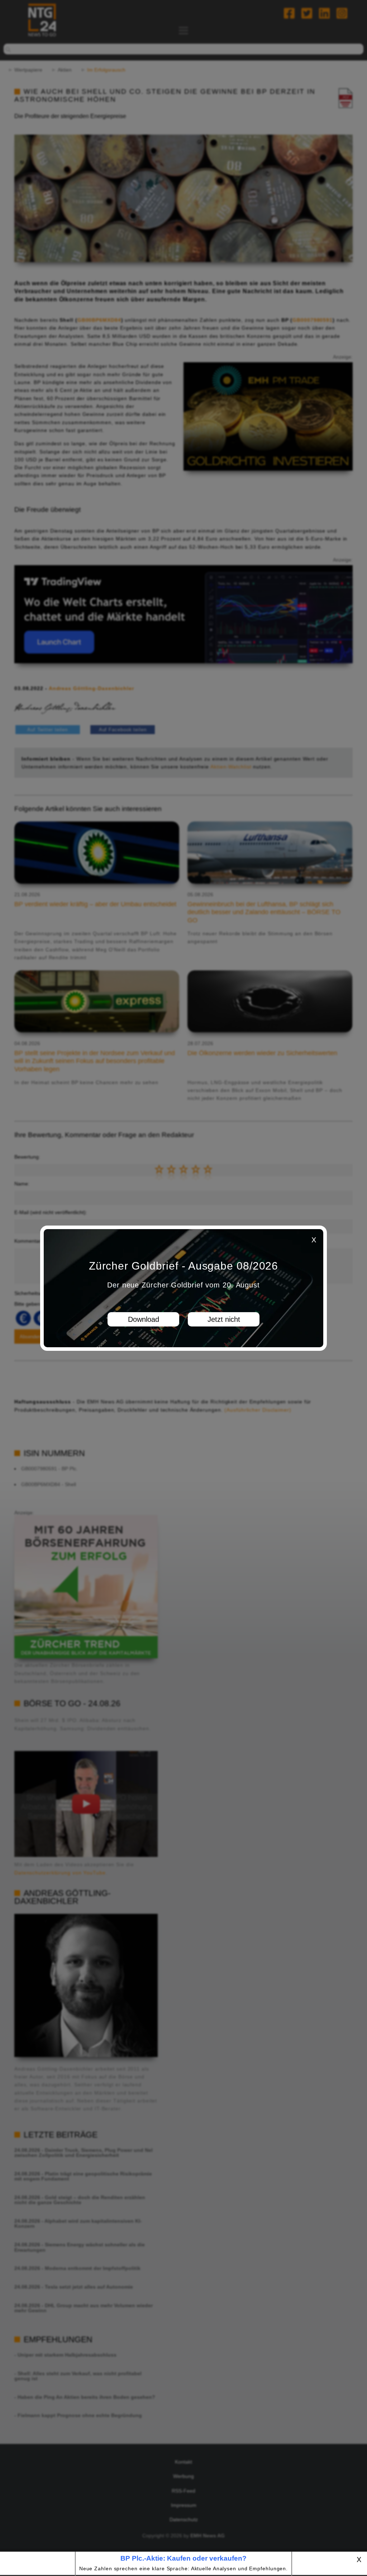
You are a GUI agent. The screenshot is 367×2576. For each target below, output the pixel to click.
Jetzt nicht (224, 1319)
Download (144, 1319)
